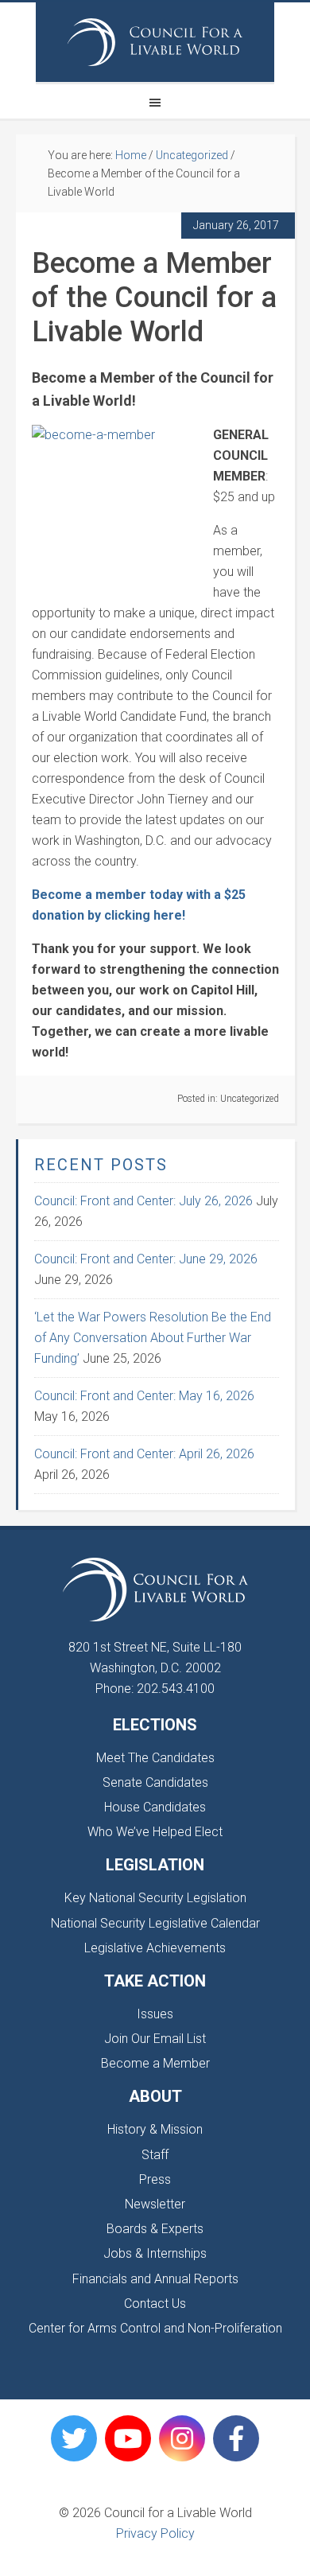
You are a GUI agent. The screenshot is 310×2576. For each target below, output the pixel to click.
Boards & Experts (155, 2229)
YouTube (128, 2438)
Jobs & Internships (155, 2253)
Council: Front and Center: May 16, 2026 (144, 1396)
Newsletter (155, 2204)
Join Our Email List (155, 2039)
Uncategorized (250, 1099)
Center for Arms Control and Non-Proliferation (155, 2328)
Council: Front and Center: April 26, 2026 (144, 1454)
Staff (155, 2155)
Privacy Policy (155, 2533)
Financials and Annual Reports (155, 2279)
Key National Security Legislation (155, 1898)
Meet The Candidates (155, 1758)
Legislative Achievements (155, 1948)
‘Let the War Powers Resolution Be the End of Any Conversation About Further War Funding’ (153, 1338)
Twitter (74, 2438)
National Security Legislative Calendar (155, 1923)
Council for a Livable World (155, 42)
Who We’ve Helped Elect (155, 1832)
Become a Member (155, 2063)
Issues (155, 2014)
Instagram (182, 2438)
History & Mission (155, 2129)
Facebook (236, 2438)
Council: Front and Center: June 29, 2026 (146, 1259)
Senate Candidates (155, 1782)
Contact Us (155, 2304)
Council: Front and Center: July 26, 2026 (143, 1201)
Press (155, 2179)
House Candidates (155, 1807)
